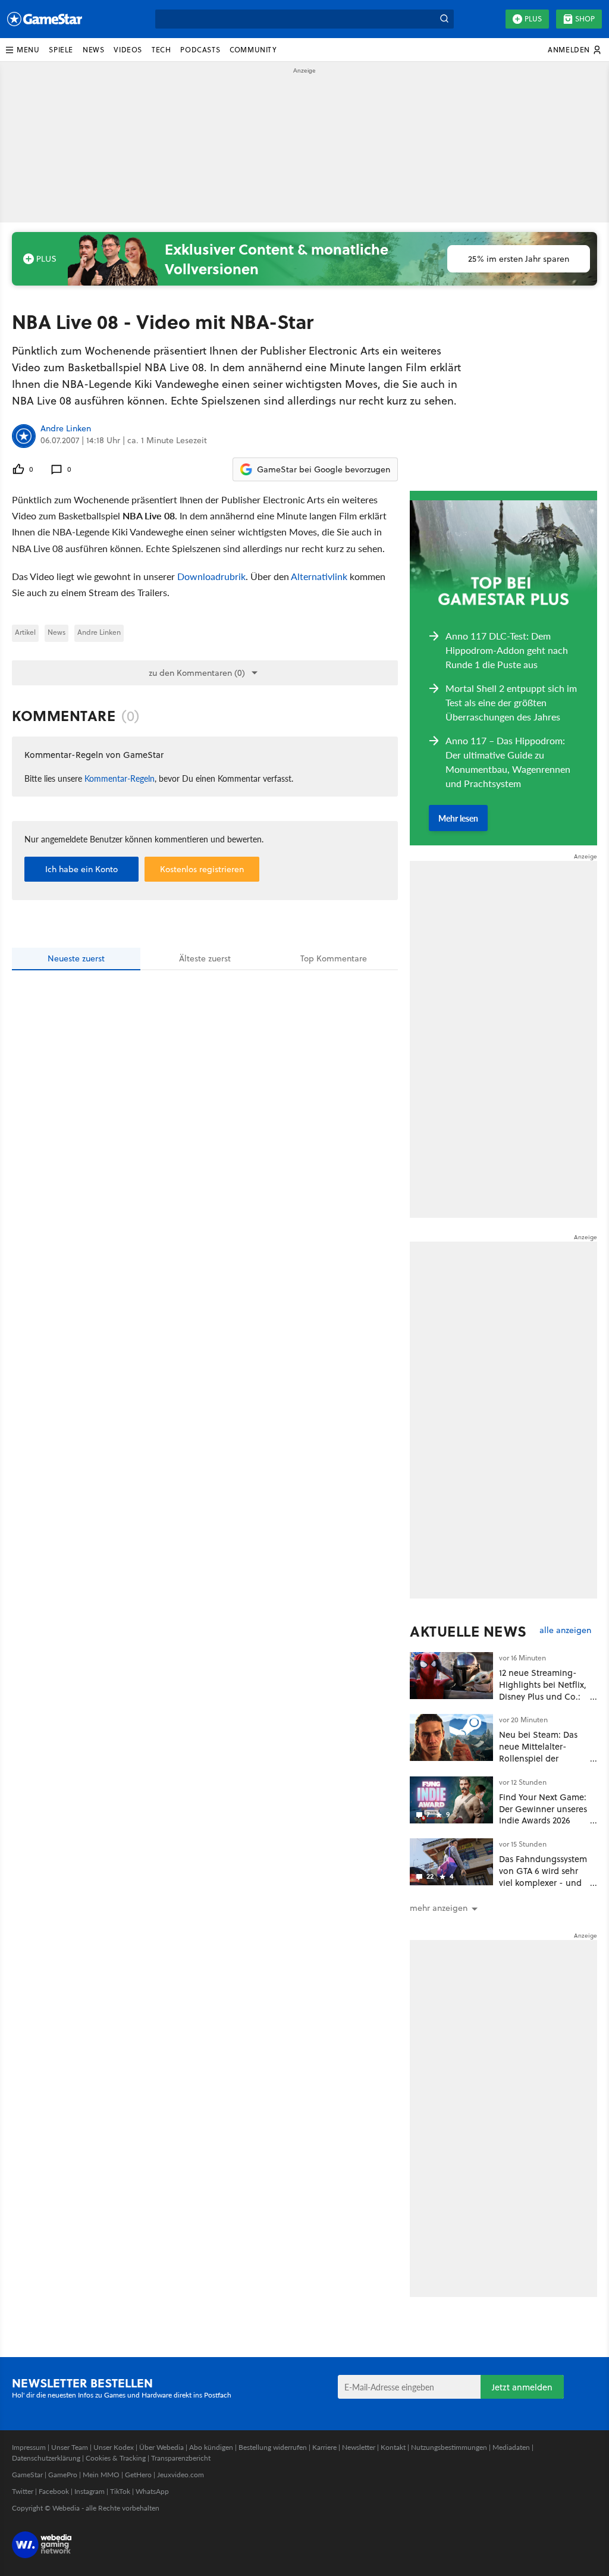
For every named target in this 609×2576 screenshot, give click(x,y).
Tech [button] (161, 50)
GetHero (138, 2475)
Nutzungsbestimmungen (449, 2447)
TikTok (120, 2491)
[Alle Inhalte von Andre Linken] (24, 436)
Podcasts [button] (200, 50)
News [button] (93, 50)
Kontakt (393, 2447)
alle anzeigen (565, 1630)
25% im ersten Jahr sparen (519, 259)
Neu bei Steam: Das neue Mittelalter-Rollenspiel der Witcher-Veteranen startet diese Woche (538, 1758)
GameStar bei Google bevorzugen (324, 469)
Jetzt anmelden (522, 2387)
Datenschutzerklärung (46, 2458)
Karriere (324, 2447)
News (56, 632)
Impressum (29, 2447)
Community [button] (253, 50)
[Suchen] (444, 19)
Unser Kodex (114, 2447)
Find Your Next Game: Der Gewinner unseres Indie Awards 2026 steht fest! (543, 1815)
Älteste (205, 958)
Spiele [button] (61, 50)
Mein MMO (101, 2475)
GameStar (27, 2475)
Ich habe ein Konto (81, 869)
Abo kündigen (211, 2447)
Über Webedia (161, 2447)
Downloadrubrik (211, 576)
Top (334, 958)
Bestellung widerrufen (273, 2447)
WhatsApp (152, 2491)
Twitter (23, 2491)
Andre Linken (66, 429)
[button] (22, 50)
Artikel (25, 632)
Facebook (54, 2491)
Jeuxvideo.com (180, 2475)
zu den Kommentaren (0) (197, 673)
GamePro (63, 2475)
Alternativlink (319, 576)
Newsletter (359, 2447)
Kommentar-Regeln (120, 778)
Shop (585, 19)
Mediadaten (511, 2447)
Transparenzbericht (181, 2458)
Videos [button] (128, 50)
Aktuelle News (468, 1631)
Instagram (90, 2491)
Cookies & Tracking (116, 2458)
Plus (533, 19)
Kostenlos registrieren (202, 869)
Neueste (76, 958)
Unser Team (70, 2447)
